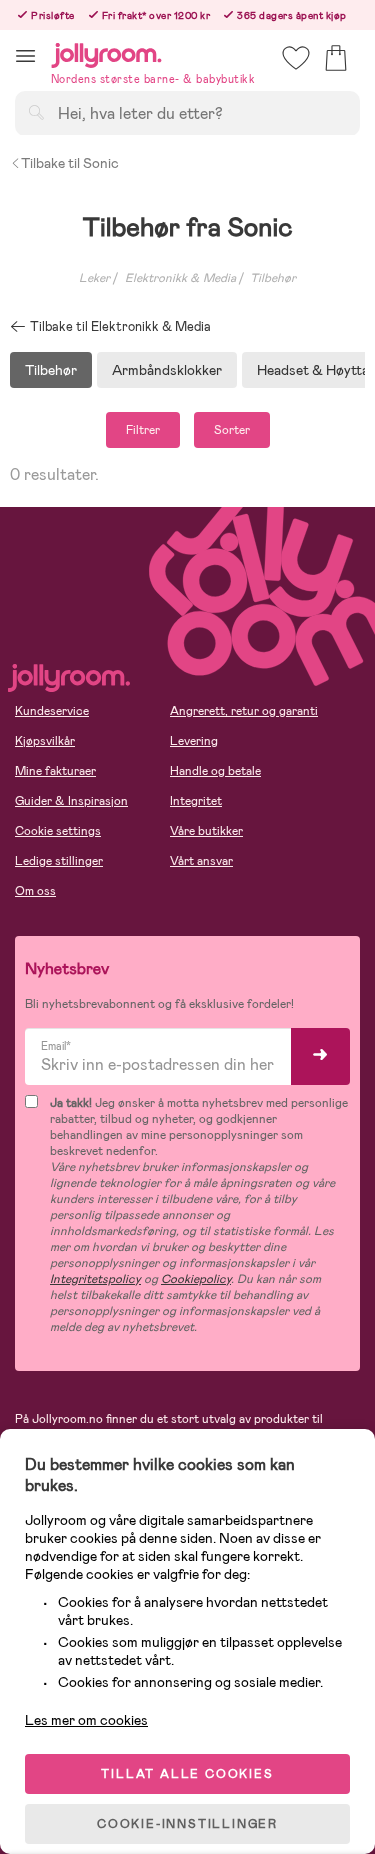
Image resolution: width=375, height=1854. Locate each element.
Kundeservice (52, 711)
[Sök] (36, 112)
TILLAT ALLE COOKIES (187, 1774)
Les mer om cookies (86, 1720)
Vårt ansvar (201, 861)
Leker (94, 278)
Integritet (196, 801)
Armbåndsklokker (167, 370)
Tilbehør (273, 278)
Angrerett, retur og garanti (244, 711)
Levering (194, 741)
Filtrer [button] (143, 430)
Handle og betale (215, 771)
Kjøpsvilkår (45, 741)
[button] (25, 55)
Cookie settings (58, 831)
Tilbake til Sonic (70, 163)
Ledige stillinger (59, 861)
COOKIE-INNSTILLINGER (187, 1824)
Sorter (232, 430)
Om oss (35, 891)
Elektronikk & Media (180, 278)
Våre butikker (206, 831)
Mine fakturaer (55, 771)
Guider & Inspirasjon (71, 801)
